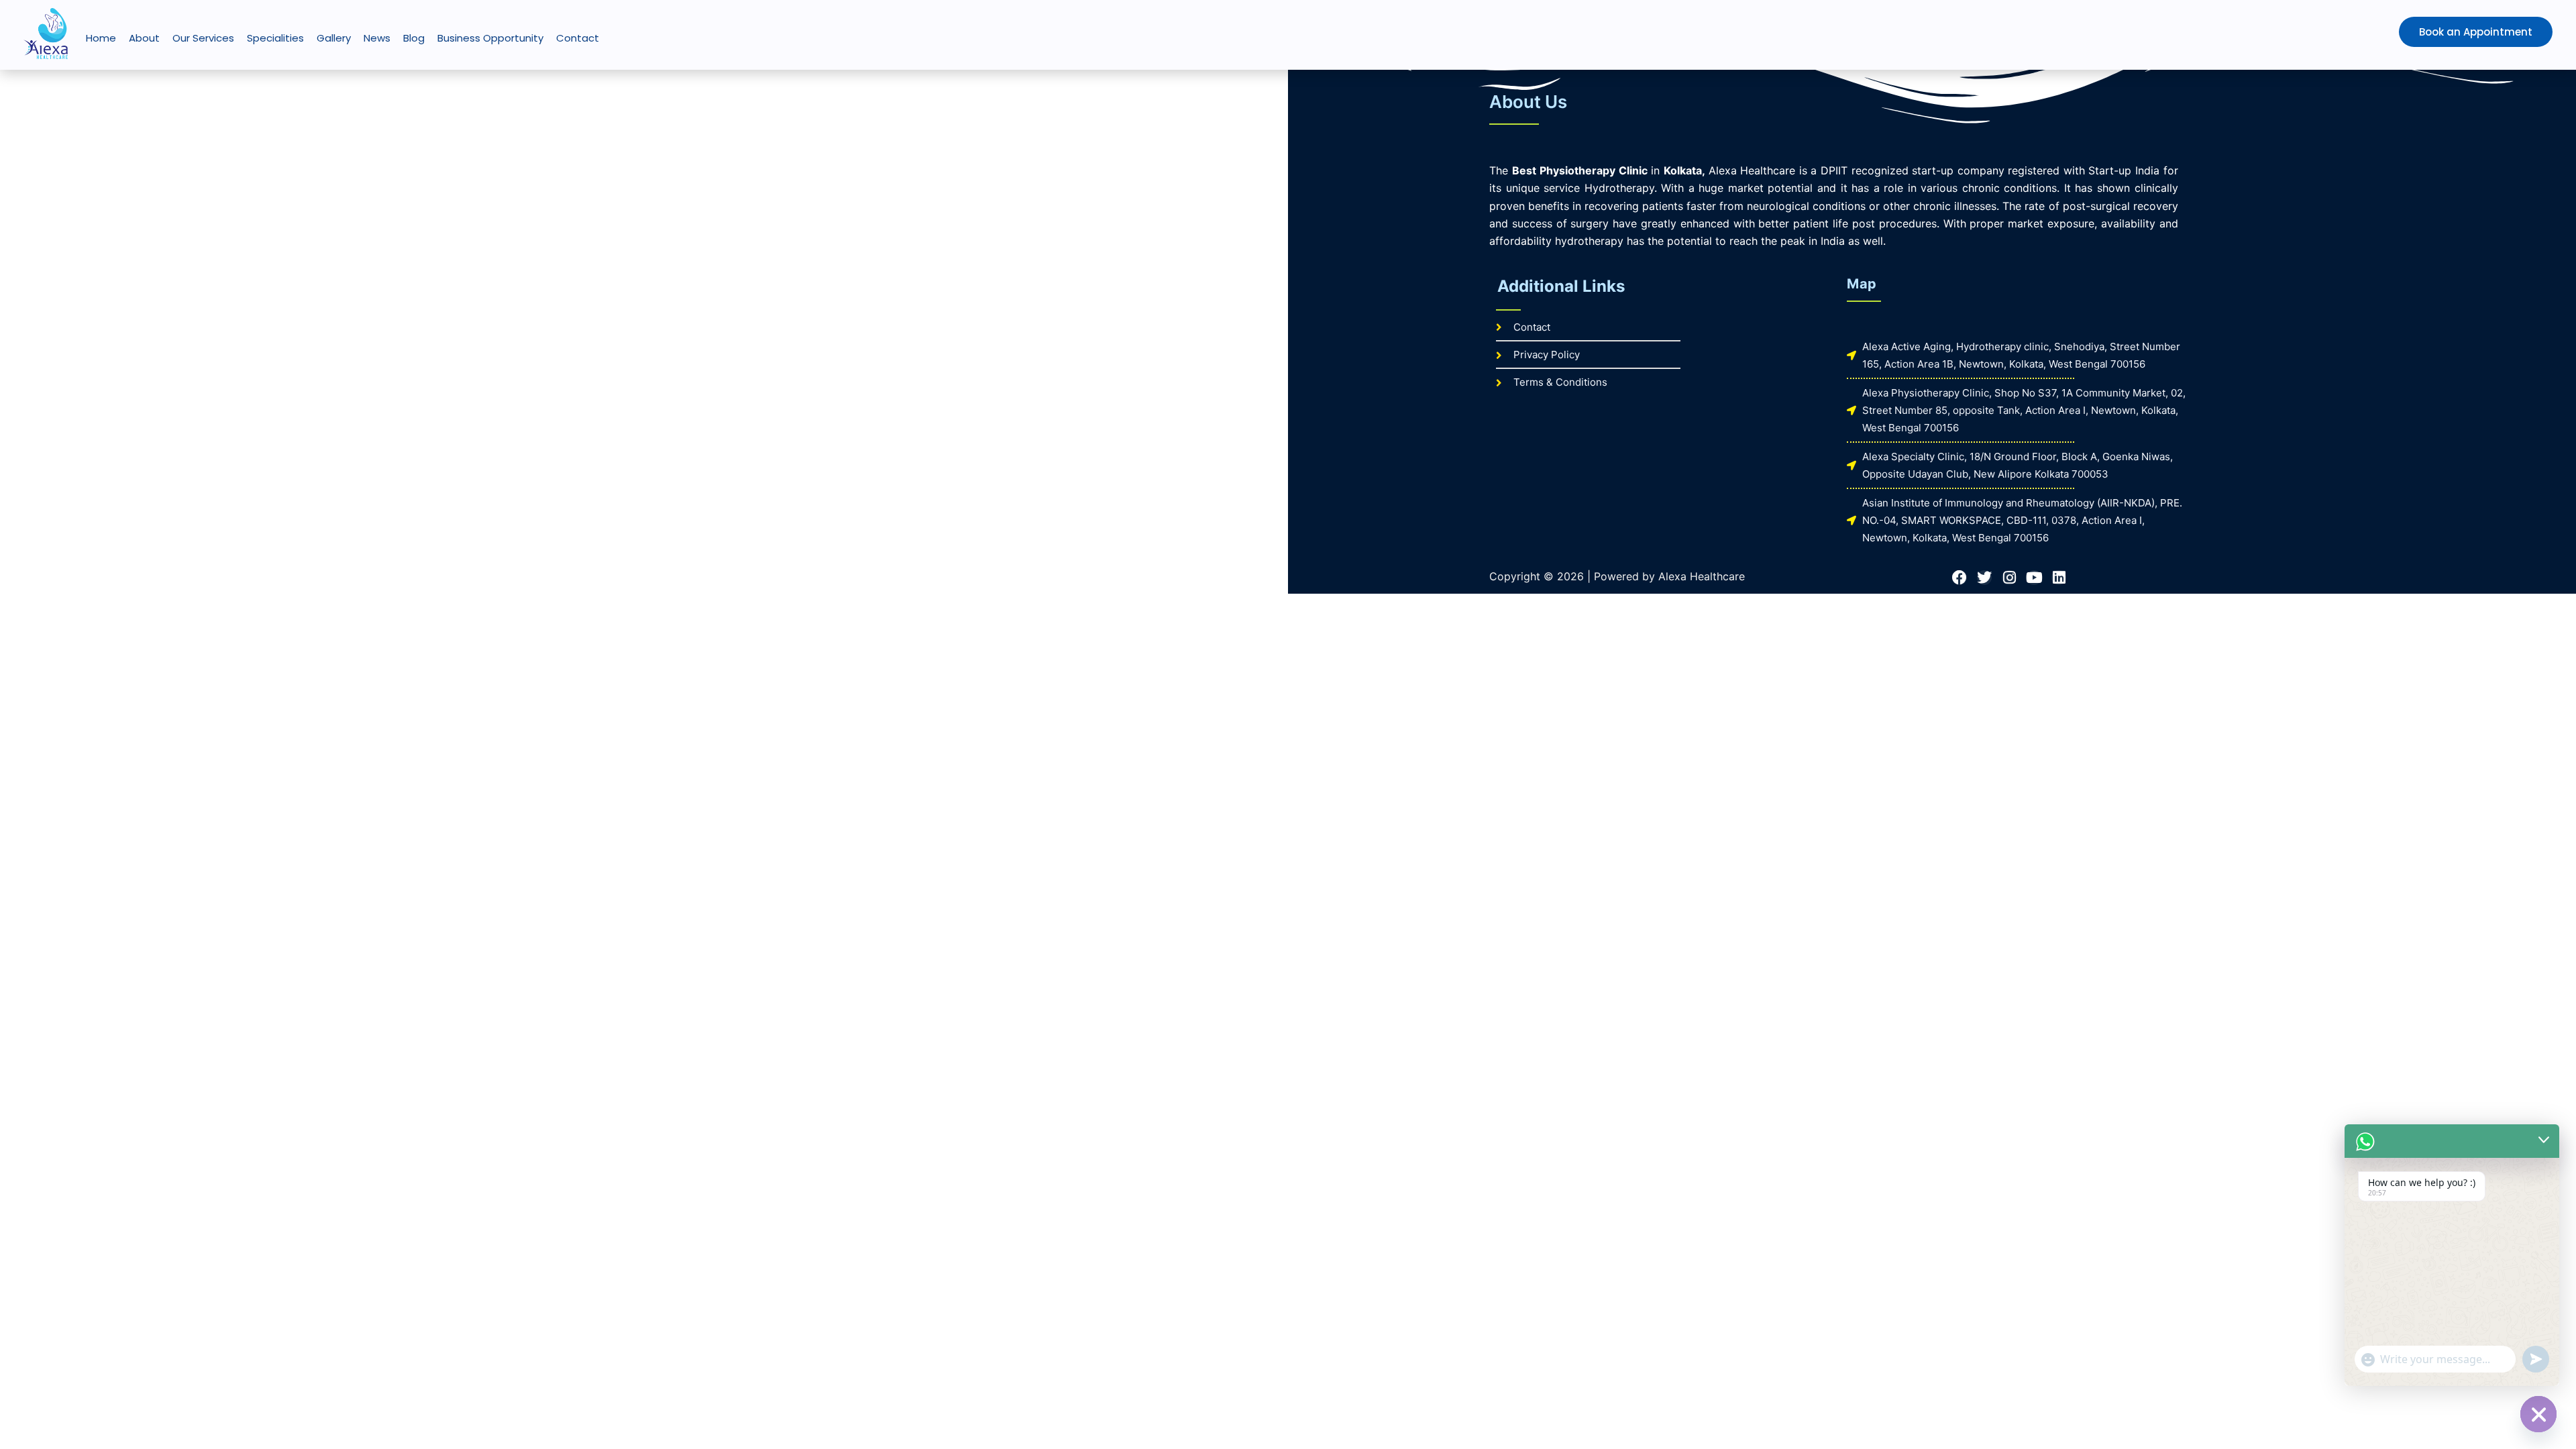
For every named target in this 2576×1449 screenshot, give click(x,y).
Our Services (203, 38)
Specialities (275, 38)
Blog (414, 38)
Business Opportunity (490, 38)
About (144, 38)
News (377, 38)
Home (101, 38)
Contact (578, 38)
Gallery (334, 38)
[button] (2448, 32)
